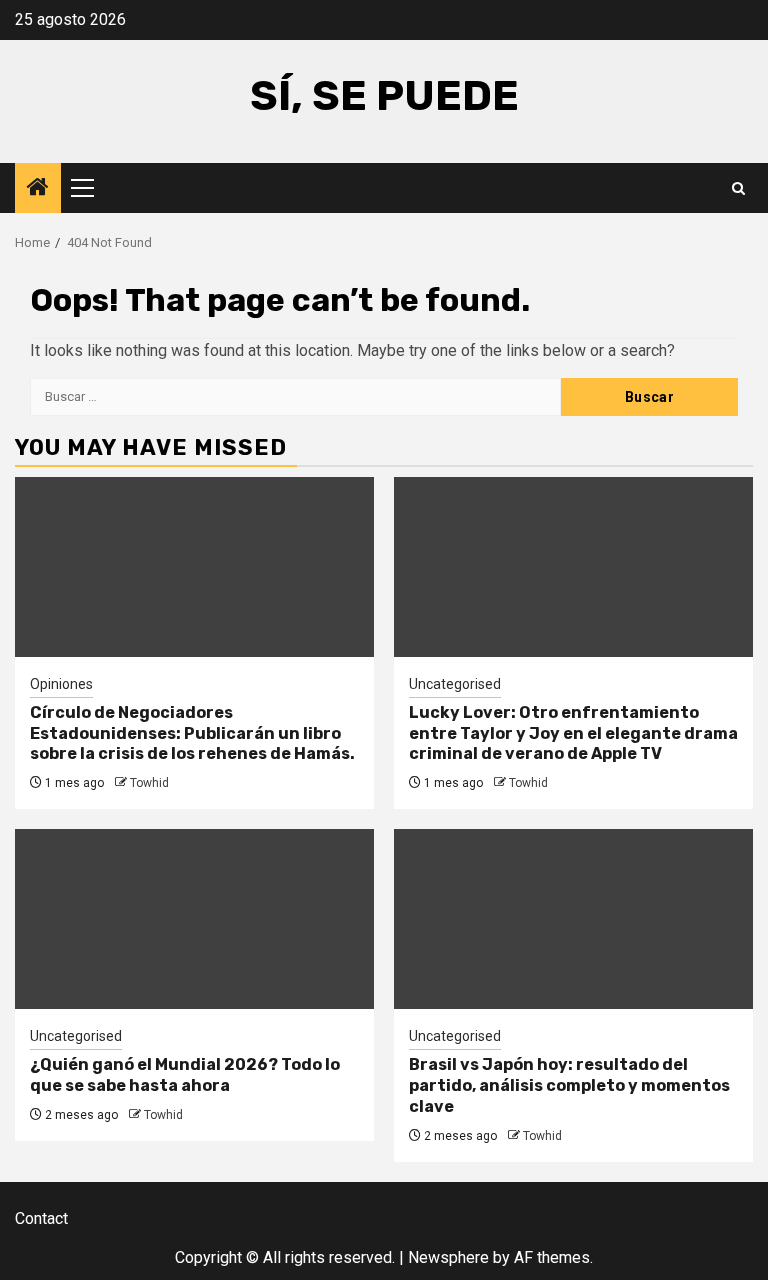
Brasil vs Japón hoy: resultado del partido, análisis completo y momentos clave (569, 1085)
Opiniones (61, 684)
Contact (41, 1218)
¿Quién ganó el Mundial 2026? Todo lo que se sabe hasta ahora (185, 1075)
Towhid (149, 783)
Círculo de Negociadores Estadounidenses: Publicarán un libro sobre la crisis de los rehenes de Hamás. (192, 733)
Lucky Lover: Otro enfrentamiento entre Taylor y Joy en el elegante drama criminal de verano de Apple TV (573, 733)
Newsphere (448, 1257)
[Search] (738, 188)
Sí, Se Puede (384, 96)
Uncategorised (455, 684)
